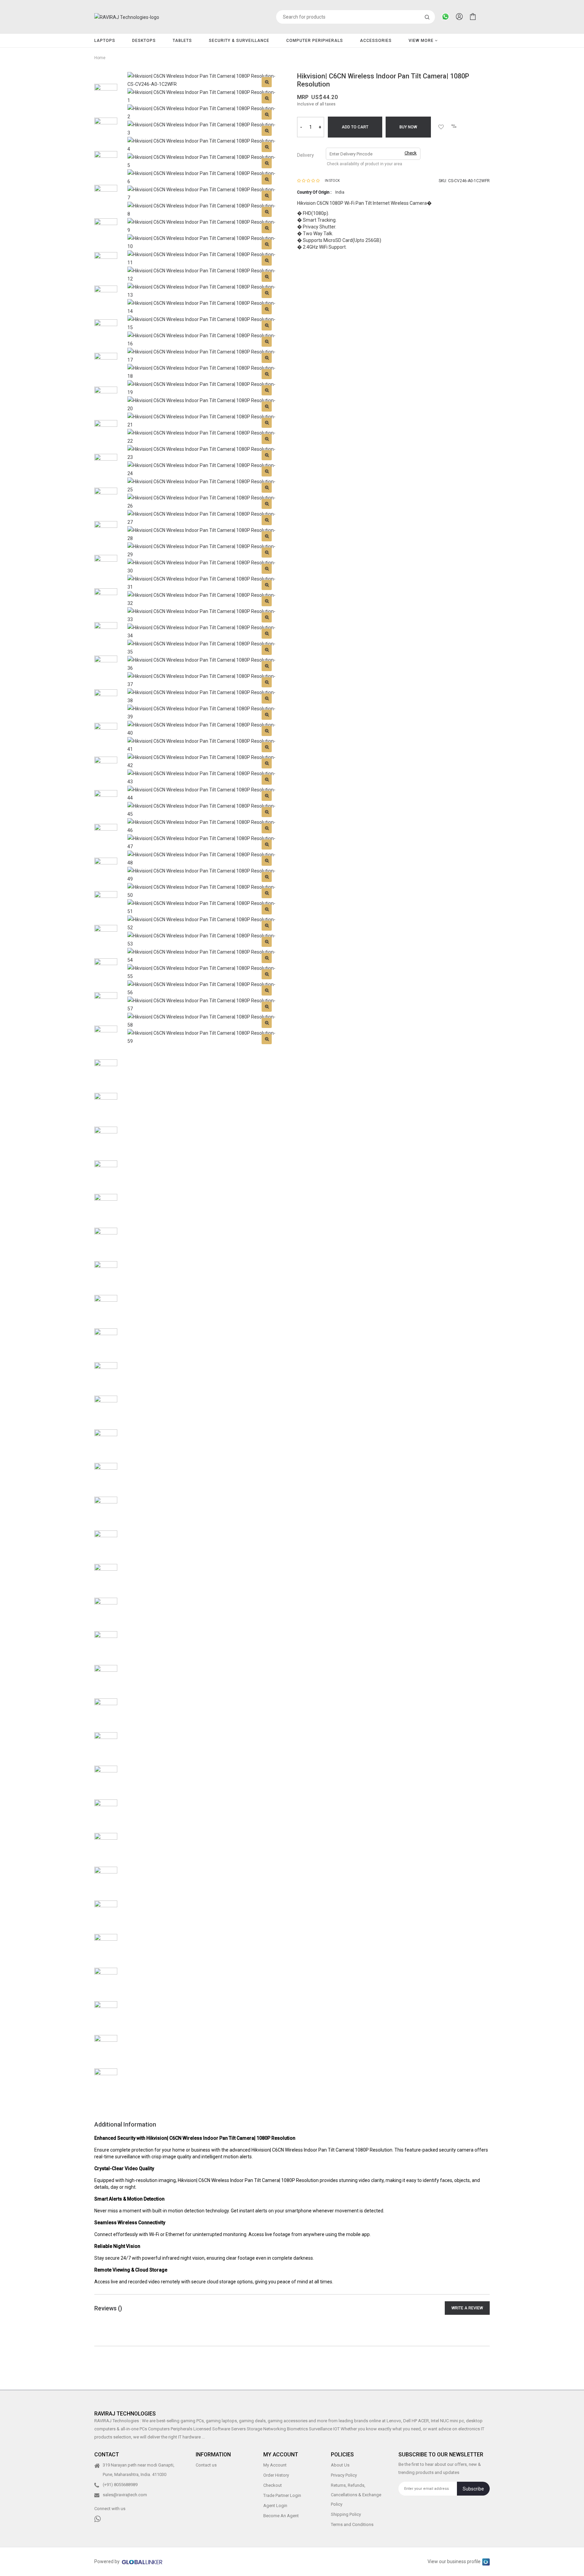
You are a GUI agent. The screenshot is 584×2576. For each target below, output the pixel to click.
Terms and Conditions (352, 2525)
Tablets (182, 41)
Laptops (105, 41)
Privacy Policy (344, 2475)
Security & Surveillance (239, 41)
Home (100, 58)
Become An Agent (281, 2516)
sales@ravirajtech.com (125, 2495)
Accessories (376, 41)
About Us (340, 2465)
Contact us (206, 2465)
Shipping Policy (346, 2515)
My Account (275, 2465)
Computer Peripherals (315, 41)
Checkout (273, 2486)
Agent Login (275, 2506)
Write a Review (467, 2308)
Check (411, 153)
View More (422, 41)
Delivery (306, 155)
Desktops (144, 41)
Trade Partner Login (282, 2496)
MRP (303, 97)
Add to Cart (355, 127)
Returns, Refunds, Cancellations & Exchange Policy (356, 2495)
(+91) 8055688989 (120, 2485)
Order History (276, 2475)
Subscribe (473, 2489)
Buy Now (408, 127)
